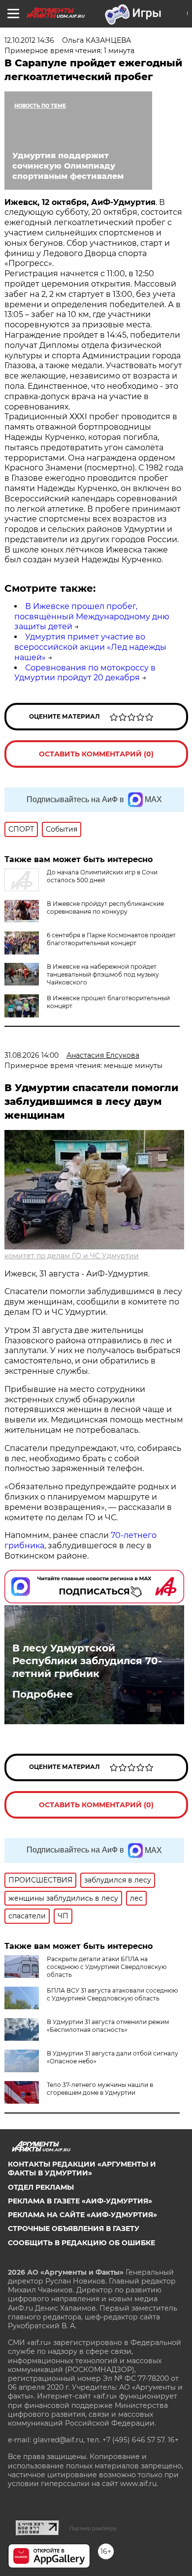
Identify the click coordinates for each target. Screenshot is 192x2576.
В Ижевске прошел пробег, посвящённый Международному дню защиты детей (92, 617)
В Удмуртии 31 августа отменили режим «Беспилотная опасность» (108, 2026)
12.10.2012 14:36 (29, 40)
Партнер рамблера (93, 2528)
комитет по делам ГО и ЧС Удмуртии (72, 1256)
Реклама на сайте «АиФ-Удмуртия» (82, 2215)
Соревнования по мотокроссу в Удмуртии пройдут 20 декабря (85, 673)
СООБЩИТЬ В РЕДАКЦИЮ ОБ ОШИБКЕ (81, 2243)
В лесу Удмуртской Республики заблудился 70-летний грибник (87, 1661)
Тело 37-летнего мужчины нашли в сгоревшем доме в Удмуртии (100, 2089)
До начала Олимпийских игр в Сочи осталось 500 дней (102, 876)
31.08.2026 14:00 (32, 1055)
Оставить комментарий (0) (96, 754)
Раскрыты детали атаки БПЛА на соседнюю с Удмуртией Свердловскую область (107, 1967)
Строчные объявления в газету (74, 2229)
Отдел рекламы (41, 2187)
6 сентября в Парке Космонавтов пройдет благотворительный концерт (111, 939)
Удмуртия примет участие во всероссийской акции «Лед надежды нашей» (90, 647)
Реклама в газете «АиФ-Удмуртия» (80, 2201)
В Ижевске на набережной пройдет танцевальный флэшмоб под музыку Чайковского (103, 974)
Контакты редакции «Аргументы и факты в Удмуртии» (82, 2169)
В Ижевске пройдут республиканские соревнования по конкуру (105, 908)
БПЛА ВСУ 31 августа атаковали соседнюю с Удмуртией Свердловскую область (112, 1994)
